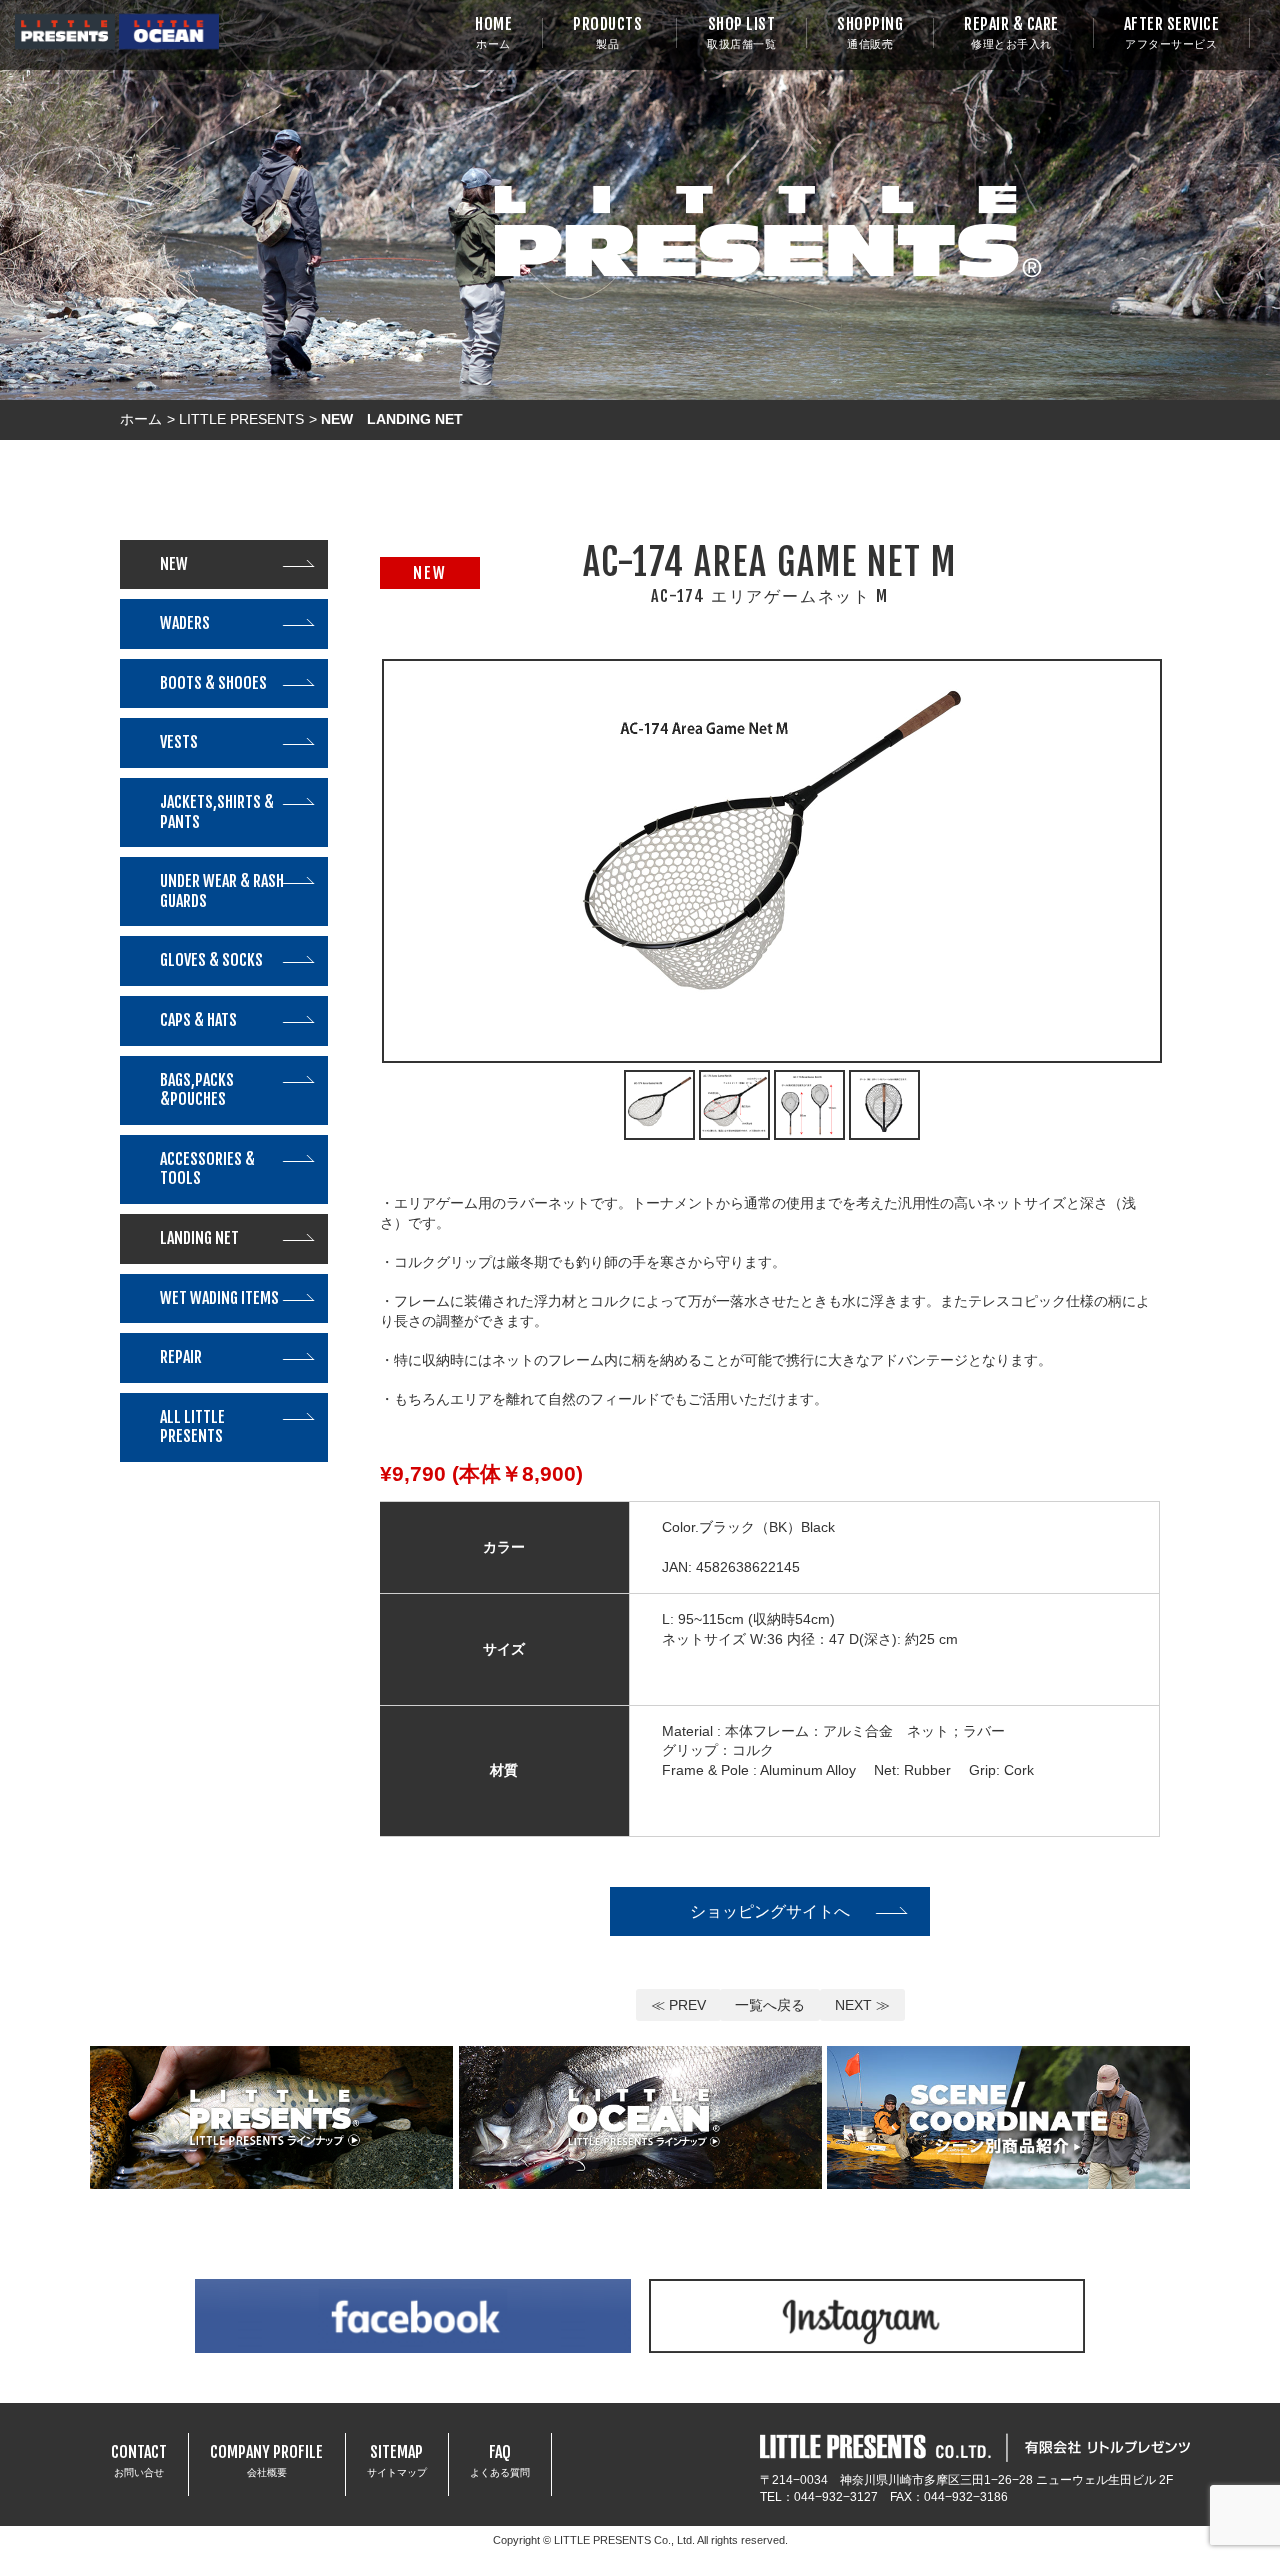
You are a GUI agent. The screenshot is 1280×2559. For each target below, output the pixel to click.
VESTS (179, 742)
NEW (174, 564)
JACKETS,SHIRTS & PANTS (217, 812)
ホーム (141, 419)
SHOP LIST (741, 32)
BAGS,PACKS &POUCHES (197, 1090)
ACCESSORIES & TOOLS (207, 1169)
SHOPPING (870, 32)
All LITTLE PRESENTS (192, 1427)
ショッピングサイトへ (770, 1911)
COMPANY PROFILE (266, 2460)
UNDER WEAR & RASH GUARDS (222, 891)
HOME (493, 32)
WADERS (185, 623)
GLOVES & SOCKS (211, 960)
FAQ (500, 2460)
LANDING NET (199, 1238)
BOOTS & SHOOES (213, 683)
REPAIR (181, 1357)
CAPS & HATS (198, 1020)
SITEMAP (397, 2460)
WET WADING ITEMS (219, 1298)
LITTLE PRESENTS (241, 419)
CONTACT (139, 2460)
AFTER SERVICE (1172, 32)
